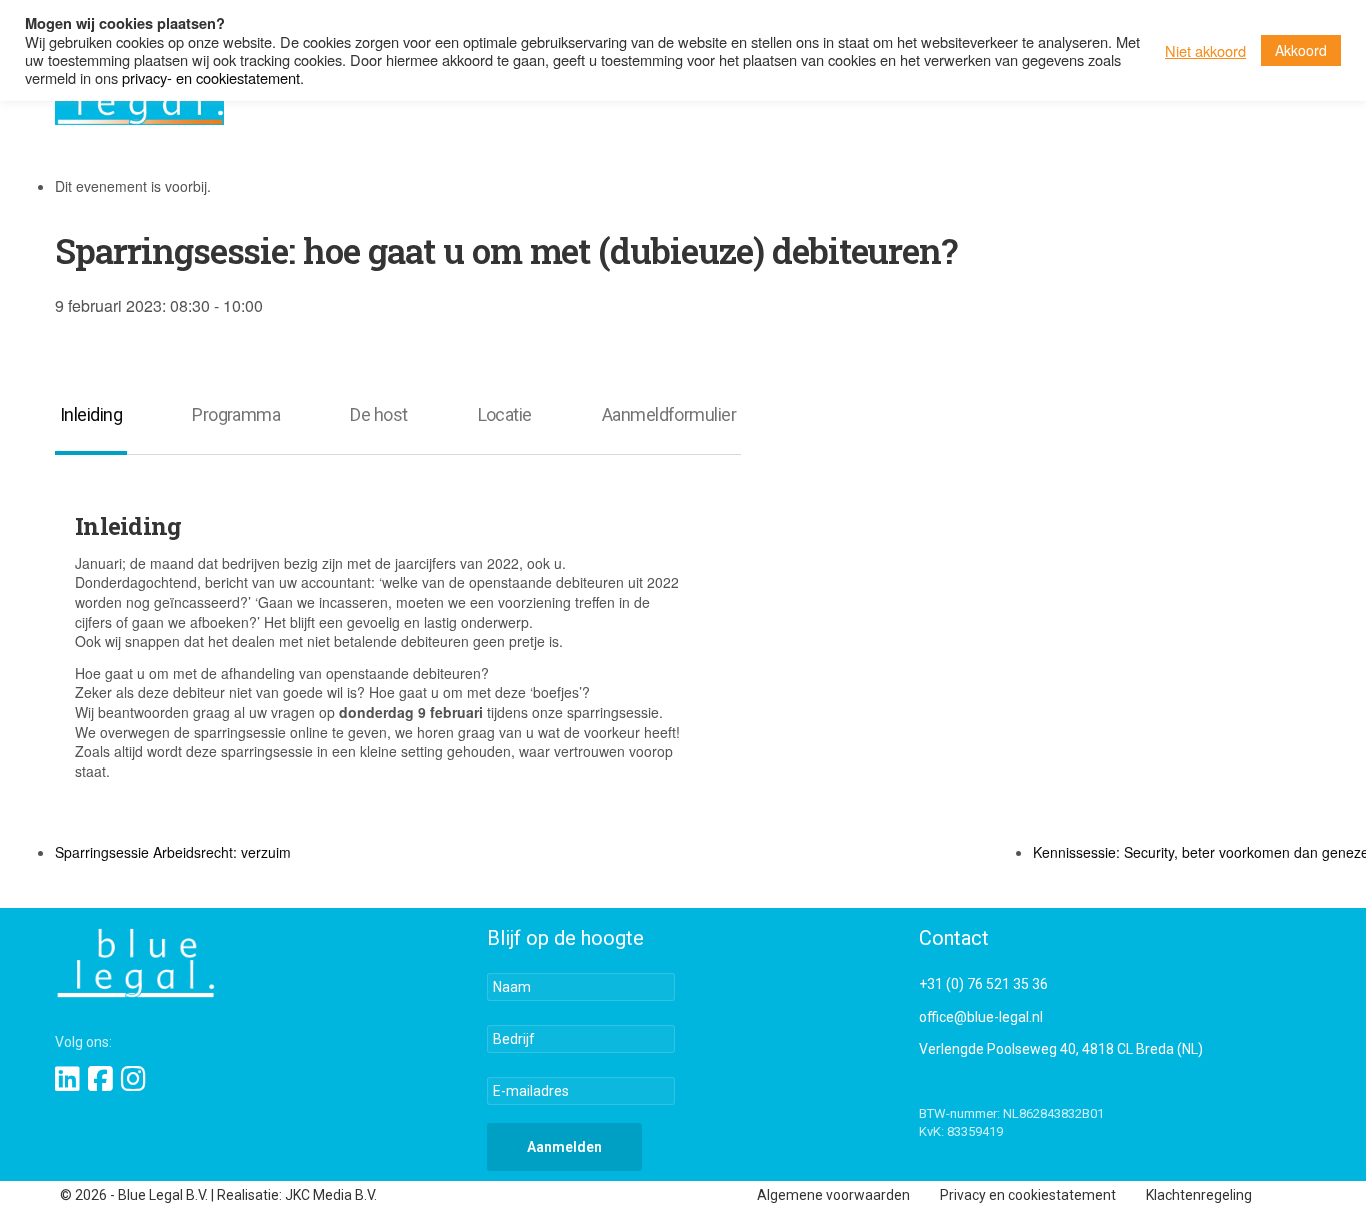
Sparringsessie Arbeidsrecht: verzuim (173, 852)
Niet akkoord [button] (1205, 51)
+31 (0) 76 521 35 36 (983, 984)
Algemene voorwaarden (833, 1195)
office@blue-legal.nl (981, 1017)
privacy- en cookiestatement (211, 77)
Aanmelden (564, 1147)
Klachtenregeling (1199, 1195)
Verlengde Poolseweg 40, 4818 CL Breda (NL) (1061, 1049)
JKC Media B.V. (331, 1195)
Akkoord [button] (1301, 50)
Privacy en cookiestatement (1028, 1195)
